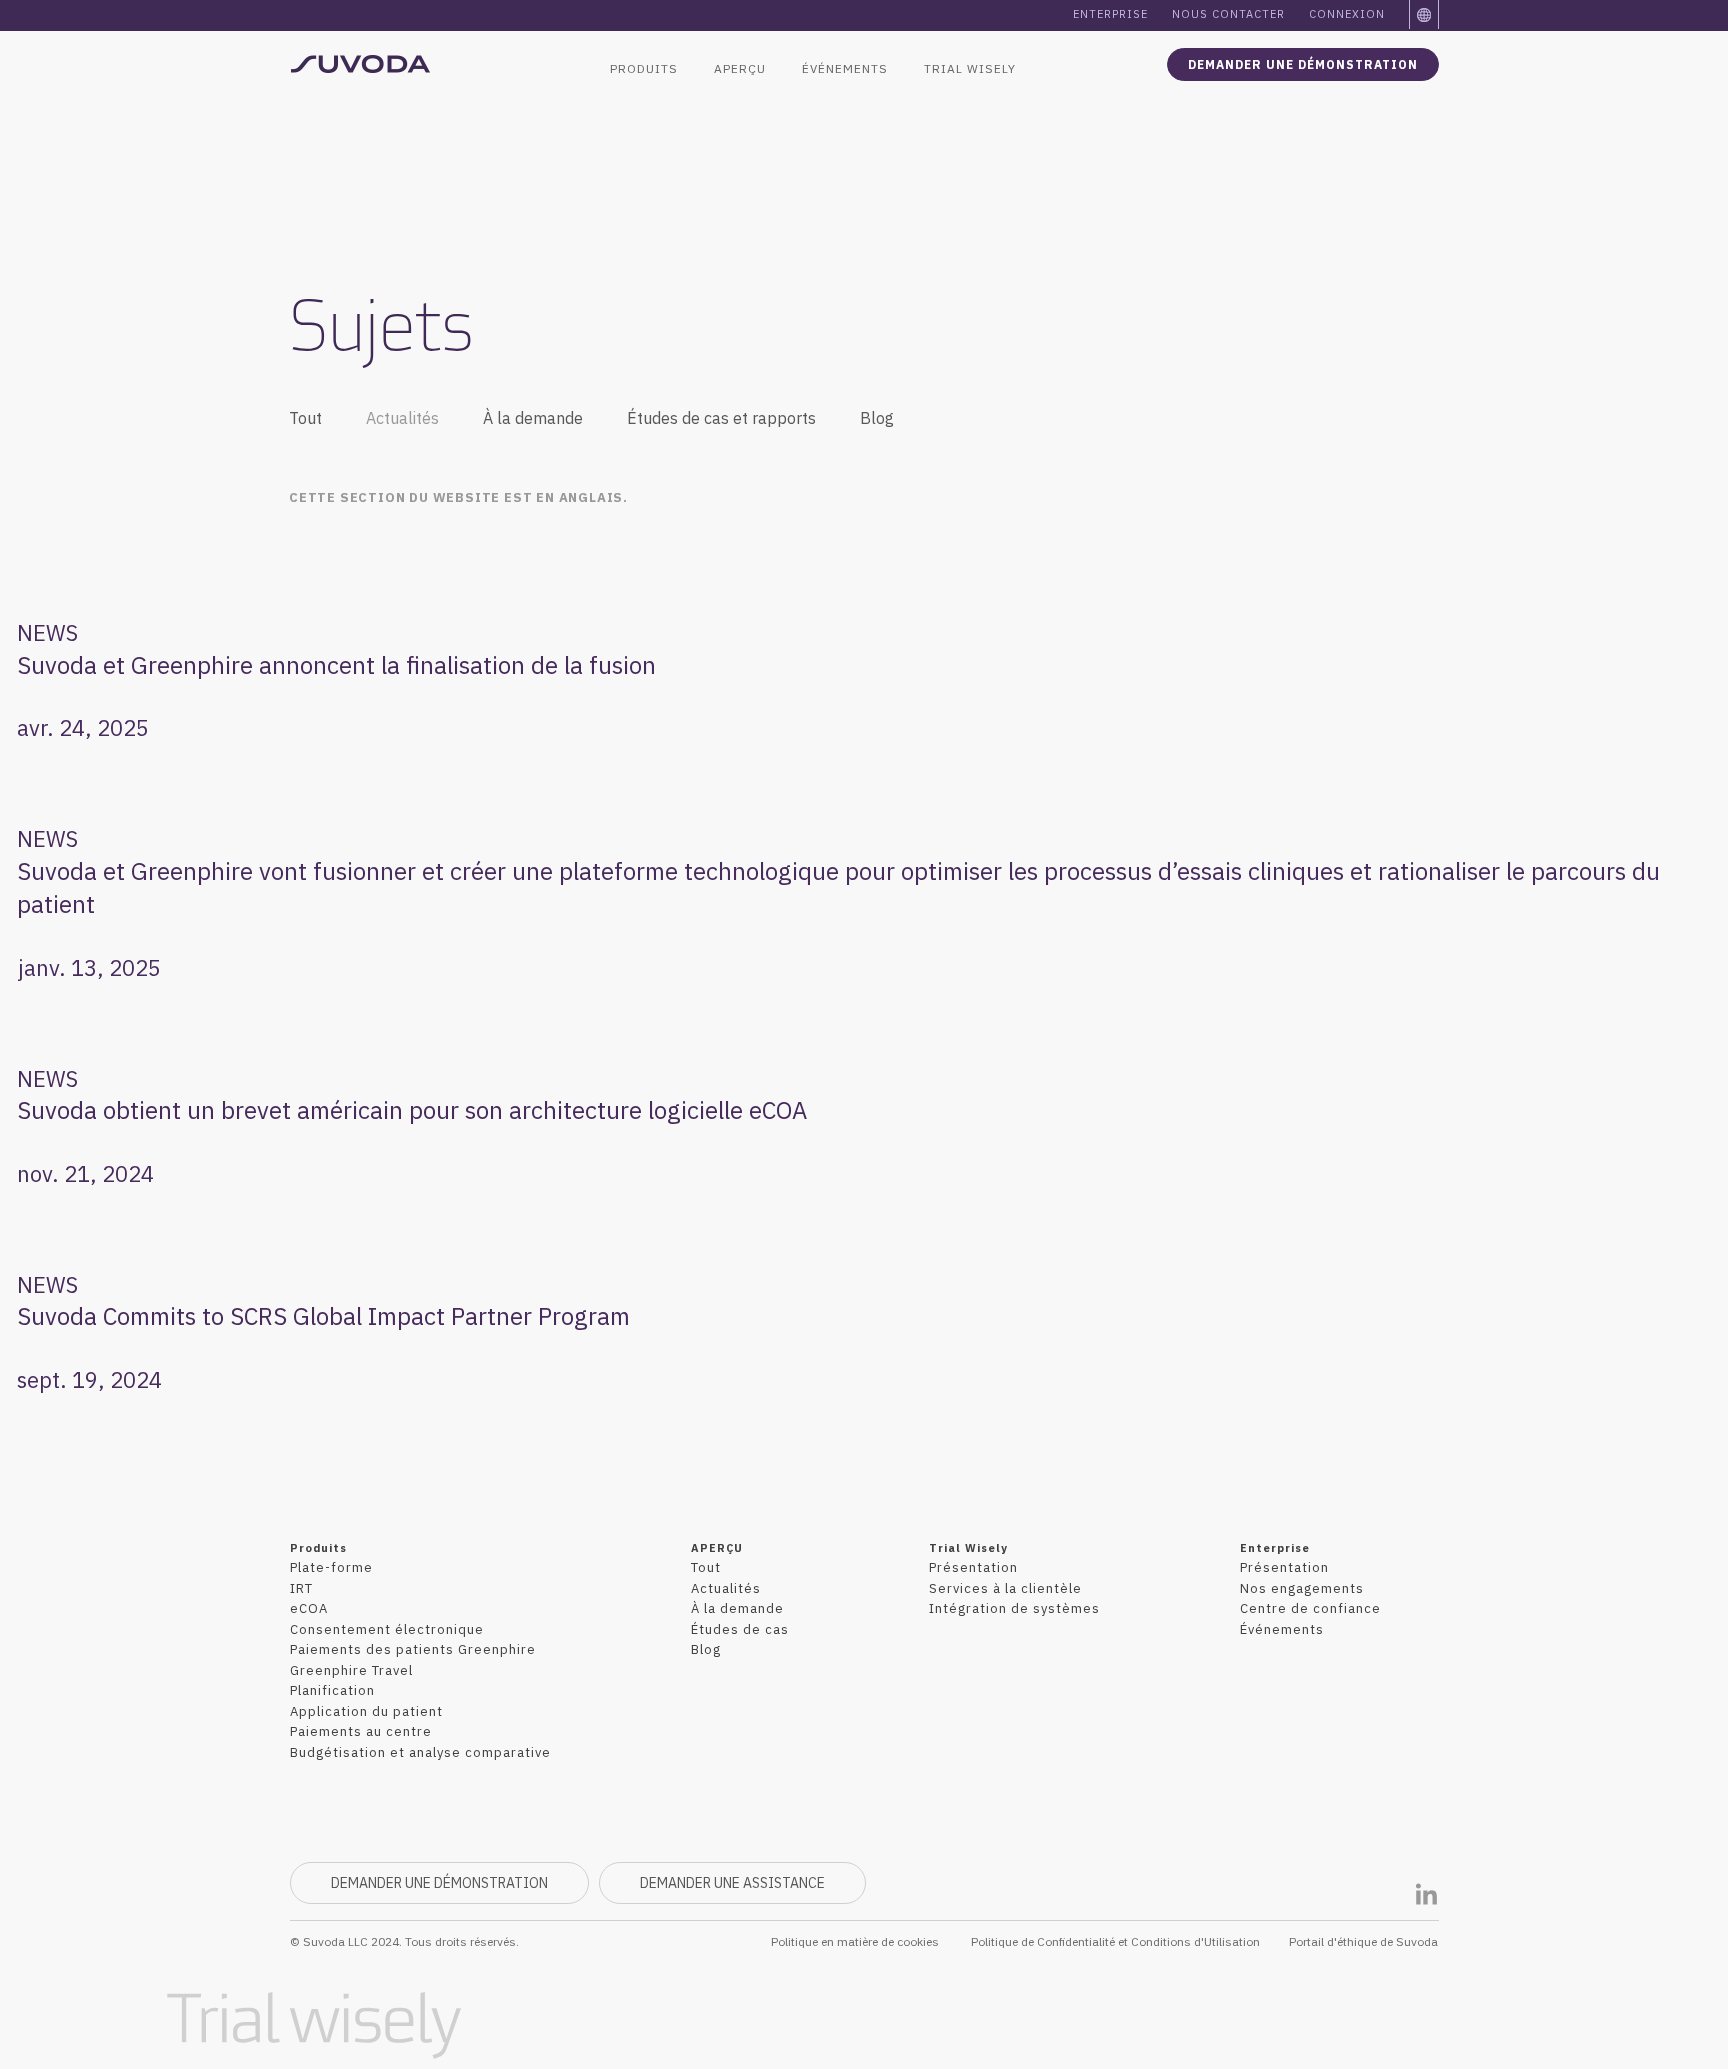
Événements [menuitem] (845, 68)
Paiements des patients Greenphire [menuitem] (413, 1649)
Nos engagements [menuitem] (1302, 1588)
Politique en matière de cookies (855, 1941)
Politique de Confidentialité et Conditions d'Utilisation (1115, 1941)
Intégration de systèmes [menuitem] (1014, 1608)
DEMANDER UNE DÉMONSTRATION (1303, 64)
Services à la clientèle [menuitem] (1005, 1588)
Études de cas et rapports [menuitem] (721, 418)
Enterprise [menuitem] (1110, 14)
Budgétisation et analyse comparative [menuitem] (420, 1752)
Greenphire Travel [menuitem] (351, 1670)
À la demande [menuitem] (533, 418)
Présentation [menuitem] (973, 1567)
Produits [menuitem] (644, 68)
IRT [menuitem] (301, 1588)
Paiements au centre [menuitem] (361, 1731)
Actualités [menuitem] (402, 418)
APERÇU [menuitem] (740, 68)
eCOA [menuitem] (309, 1608)
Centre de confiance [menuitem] (1310, 1608)
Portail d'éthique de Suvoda (1363, 1941)
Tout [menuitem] (305, 418)
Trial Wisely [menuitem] (970, 68)
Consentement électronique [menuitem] (387, 1629)
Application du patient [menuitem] (366, 1711)
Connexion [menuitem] (1347, 14)
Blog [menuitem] (877, 418)
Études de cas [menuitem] (740, 1629)
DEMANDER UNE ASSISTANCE (732, 1883)
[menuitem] (1425, 15)
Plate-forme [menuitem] (331, 1567)
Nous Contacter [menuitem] (1228, 14)
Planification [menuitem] (332, 1690)
